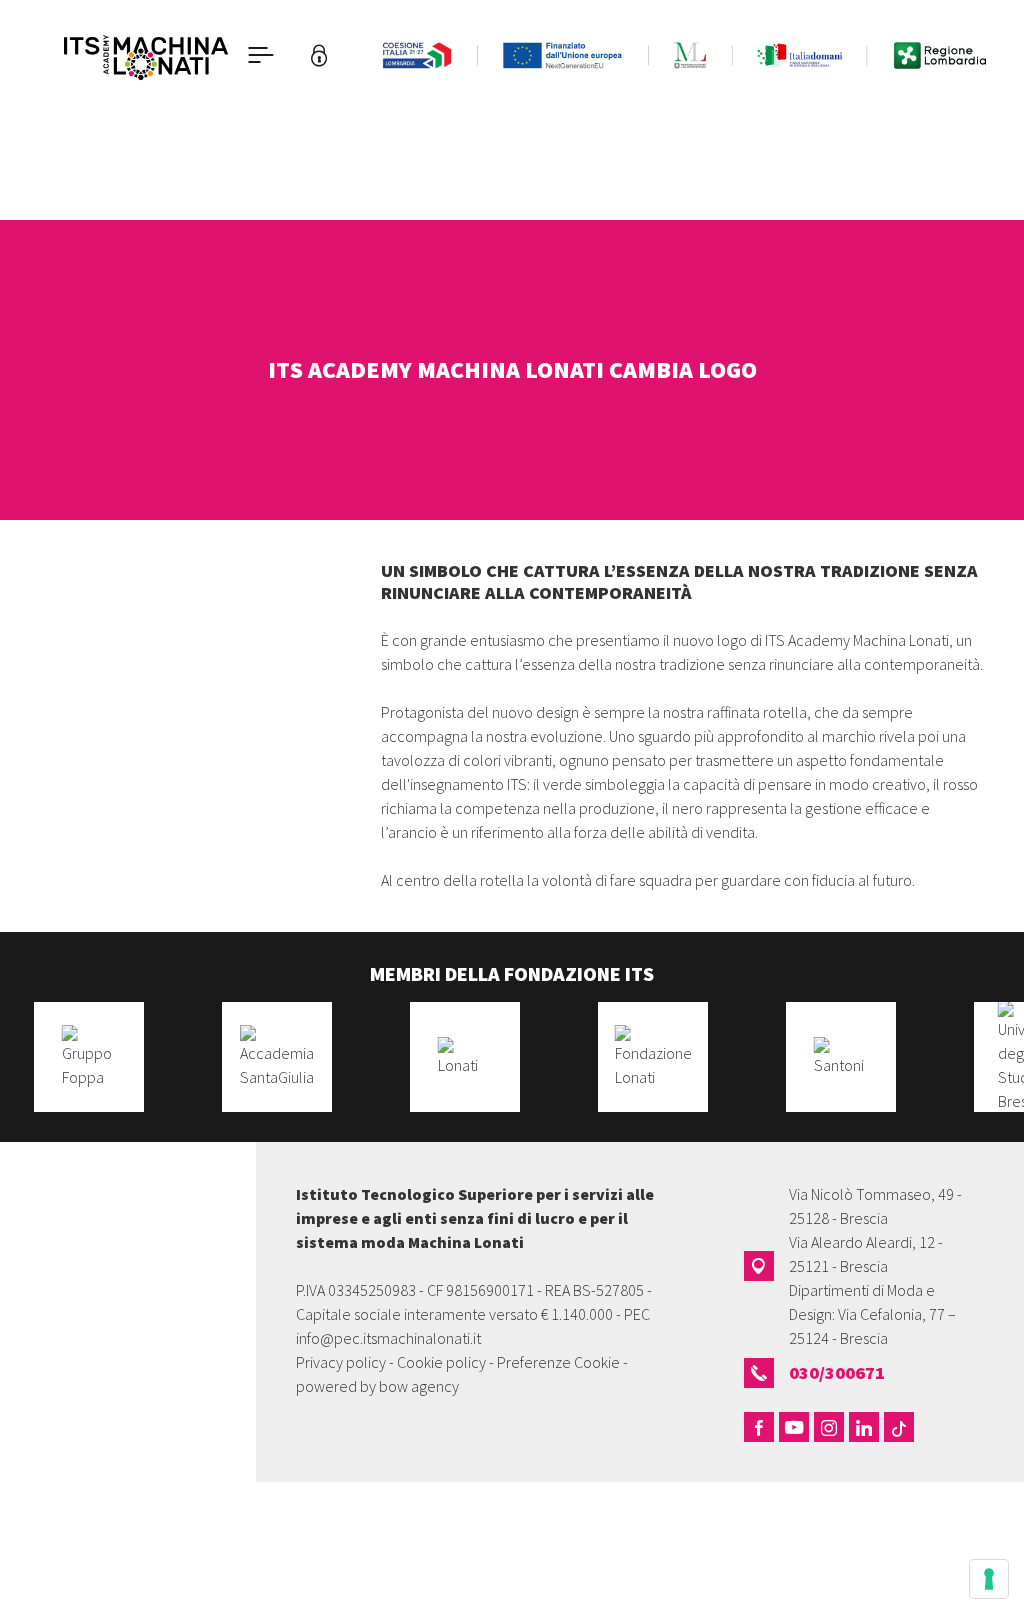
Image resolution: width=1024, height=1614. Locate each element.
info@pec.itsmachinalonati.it (388, 1338)
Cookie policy (441, 1362)
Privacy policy (341, 1362)
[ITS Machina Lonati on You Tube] (794, 1427)
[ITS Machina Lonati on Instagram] (829, 1427)
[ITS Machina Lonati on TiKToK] (899, 1427)
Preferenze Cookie (558, 1362)
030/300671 (837, 1372)
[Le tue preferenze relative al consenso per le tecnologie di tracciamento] (989, 1579)
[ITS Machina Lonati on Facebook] (759, 1427)
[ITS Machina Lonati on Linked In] (864, 1427)
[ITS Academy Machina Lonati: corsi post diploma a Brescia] (146, 55)
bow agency (419, 1386)
